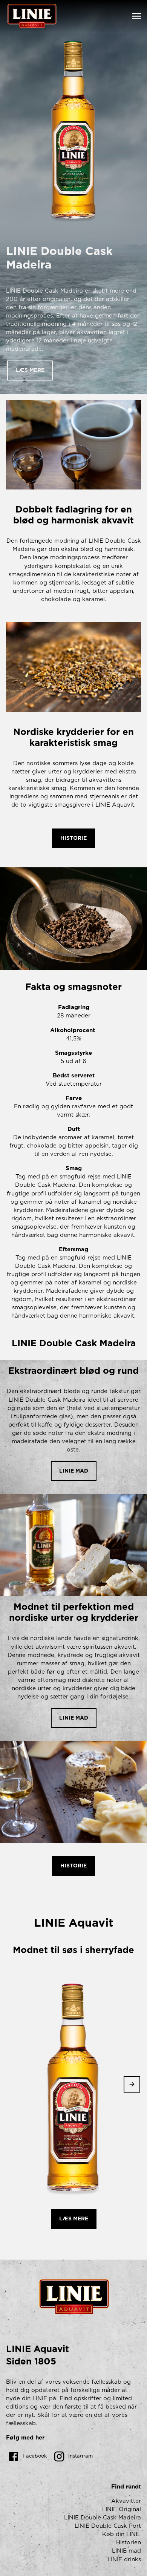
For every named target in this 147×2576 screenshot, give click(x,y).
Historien (129, 2543)
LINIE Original (122, 2509)
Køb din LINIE (122, 2534)
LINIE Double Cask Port (108, 2526)
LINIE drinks (124, 2560)
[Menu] (136, 16)
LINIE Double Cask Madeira (103, 2518)
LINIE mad (126, 2551)
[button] (30, 371)
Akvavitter (126, 2501)
